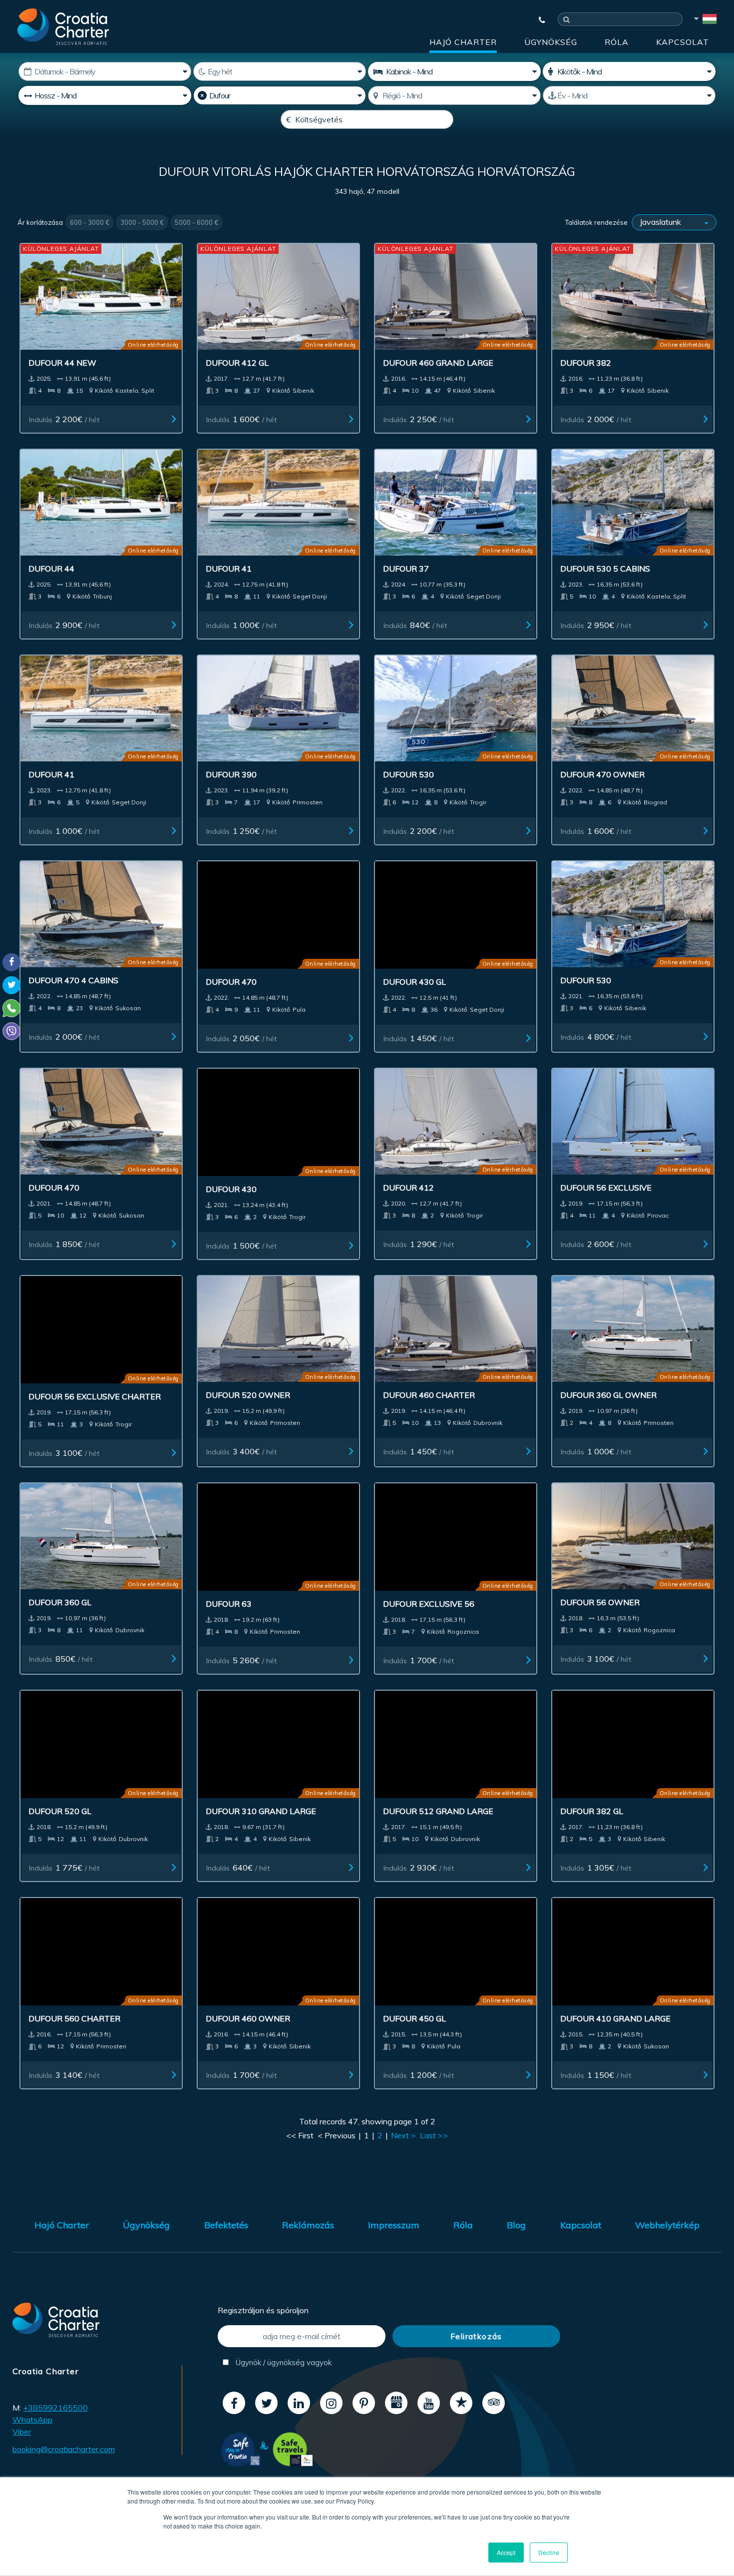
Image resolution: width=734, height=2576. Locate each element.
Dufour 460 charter (429, 1395)
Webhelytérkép (667, 2225)
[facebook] (234, 2403)
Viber (22, 2432)
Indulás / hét (64, 419)
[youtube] (429, 2403)
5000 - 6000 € (196, 222)
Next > (403, 2135)
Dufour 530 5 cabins (605, 569)
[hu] (705, 20)
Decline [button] (549, 2552)
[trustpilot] (461, 2403)
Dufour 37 (406, 569)
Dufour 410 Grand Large (615, 2018)
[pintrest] (364, 2403)
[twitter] (266, 2403)
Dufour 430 (231, 1189)
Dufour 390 (231, 774)
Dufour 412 (408, 1188)
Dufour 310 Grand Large (261, 1811)
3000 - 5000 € (142, 222)
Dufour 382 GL (592, 1811)
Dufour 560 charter (74, 2018)
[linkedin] (299, 2403)
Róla (617, 42)
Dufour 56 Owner (600, 1602)
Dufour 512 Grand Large (438, 1811)
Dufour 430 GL (414, 982)
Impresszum (394, 2225)
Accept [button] (506, 2552)
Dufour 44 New (62, 363)
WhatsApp (32, 2420)
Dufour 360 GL (60, 1602)
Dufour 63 (229, 1604)
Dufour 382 (586, 363)
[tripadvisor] (494, 2403)
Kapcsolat (683, 42)
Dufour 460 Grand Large (438, 363)
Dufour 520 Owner (248, 1395)
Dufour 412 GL (237, 363)
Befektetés (226, 2225)
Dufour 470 (231, 980)
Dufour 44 (51, 569)
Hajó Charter (463, 42)
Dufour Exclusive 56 (429, 1604)
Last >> (434, 2135)
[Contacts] (537, 20)
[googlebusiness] (396, 2403)
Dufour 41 (229, 569)
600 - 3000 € (90, 222)
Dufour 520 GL (60, 1811)
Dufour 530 (408, 774)
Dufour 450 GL (414, 2018)
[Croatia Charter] (63, 26)
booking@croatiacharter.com (64, 2449)
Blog (516, 2225)
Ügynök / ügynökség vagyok (283, 2362)
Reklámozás (308, 2225)
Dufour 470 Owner (602, 774)
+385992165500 (55, 2408)
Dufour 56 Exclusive (606, 1188)
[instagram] (331, 2403)
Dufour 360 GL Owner (608, 1395)
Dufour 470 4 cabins (73, 980)
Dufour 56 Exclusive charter (95, 1396)
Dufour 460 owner (248, 2017)
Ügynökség (551, 42)
